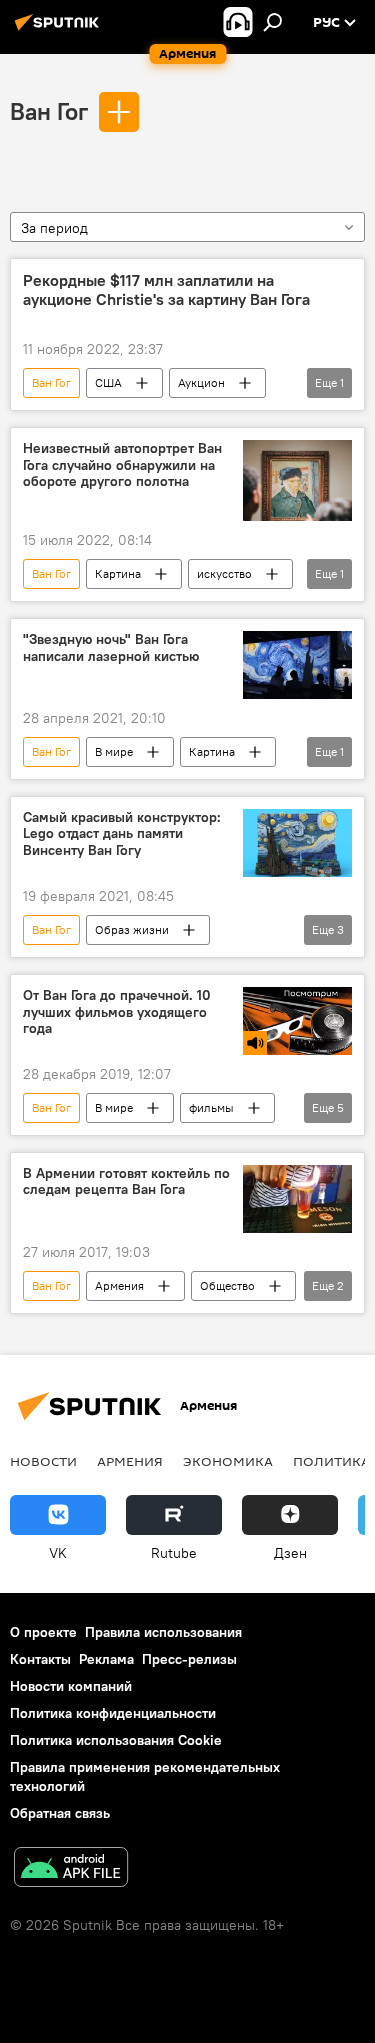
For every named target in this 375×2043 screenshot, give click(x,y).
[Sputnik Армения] (60, 30)
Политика (331, 1461)
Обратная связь (60, 1813)
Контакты (40, 1659)
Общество (227, 1285)
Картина (118, 573)
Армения (119, 1285)
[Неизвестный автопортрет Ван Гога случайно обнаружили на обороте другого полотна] (297, 480)
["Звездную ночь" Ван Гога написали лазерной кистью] (297, 665)
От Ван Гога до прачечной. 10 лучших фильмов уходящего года (117, 1012)
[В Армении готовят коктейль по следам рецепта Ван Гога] (297, 1199)
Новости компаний (71, 1686)
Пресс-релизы (189, 1659)
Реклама (106, 1659)
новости (43, 1461)
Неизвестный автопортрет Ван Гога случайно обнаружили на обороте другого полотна (122, 465)
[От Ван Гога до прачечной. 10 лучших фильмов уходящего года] (297, 1021)
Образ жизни (132, 929)
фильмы (211, 1107)
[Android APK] (71, 1869)
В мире (114, 751)
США (108, 382)
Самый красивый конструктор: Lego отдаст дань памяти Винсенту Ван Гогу (122, 834)
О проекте (43, 1632)
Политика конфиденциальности (113, 1713)
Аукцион (201, 382)
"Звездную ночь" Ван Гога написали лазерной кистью (111, 648)
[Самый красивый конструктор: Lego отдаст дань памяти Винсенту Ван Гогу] (297, 843)
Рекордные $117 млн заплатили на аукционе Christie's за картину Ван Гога (166, 290)
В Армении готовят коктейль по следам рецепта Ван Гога (126, 1182)
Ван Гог (49, 111)
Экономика (228, 1461)
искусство (224, 573)
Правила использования (163, 1632)
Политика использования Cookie (116, 1740)
